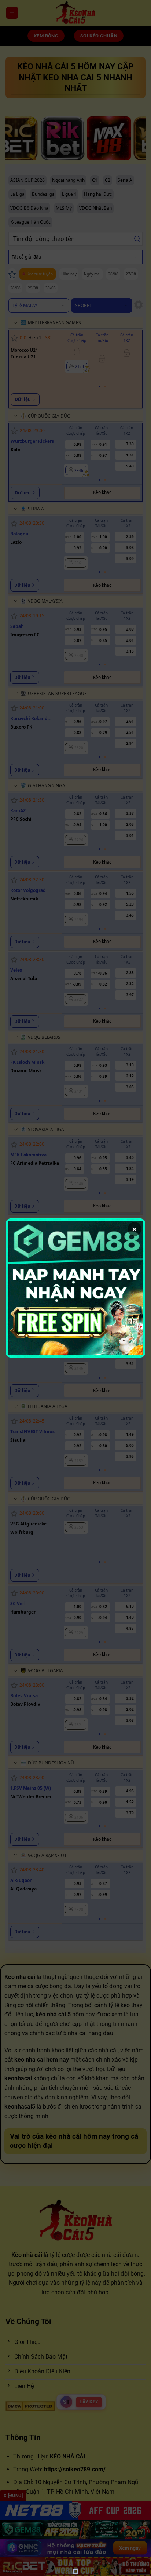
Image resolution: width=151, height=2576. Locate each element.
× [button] (135, 1229)
